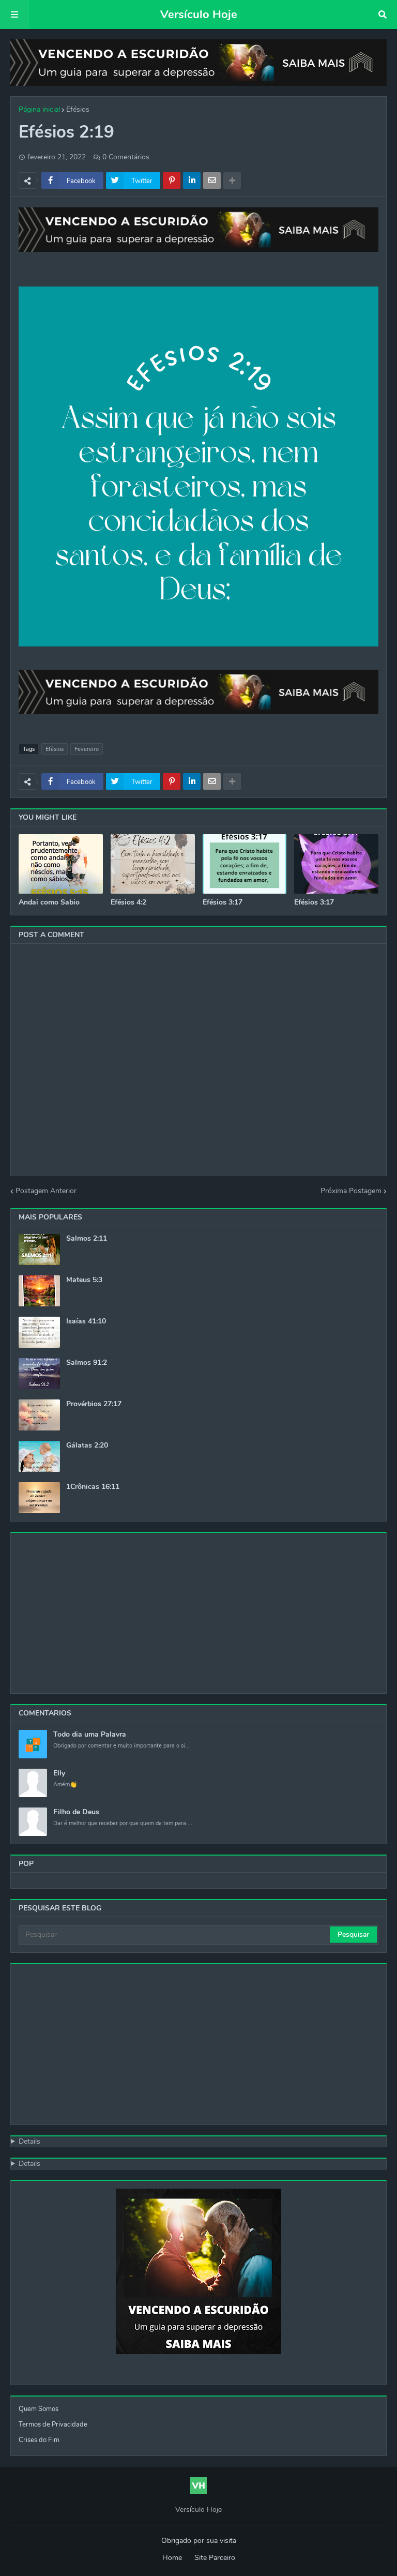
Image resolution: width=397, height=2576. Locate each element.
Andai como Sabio (49, 902)
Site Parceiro (215, 2558)
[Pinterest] (172, 180)
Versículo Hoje (199, 14)
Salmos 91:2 (87, 1363)
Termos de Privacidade (53, 2424)
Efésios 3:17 (223, 902)
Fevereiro (87, 749)
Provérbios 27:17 (94, 1404)
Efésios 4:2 (128, 902)
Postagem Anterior (46, 1191)
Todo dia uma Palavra (90, 1735)
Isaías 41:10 (86, 1321)
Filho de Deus (76, 1812)
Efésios (78, 109)
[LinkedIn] (192, 180)
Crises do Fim (39, 2440)
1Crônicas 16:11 (93, 1487)
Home (172, 2558)
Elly (59, 1773)
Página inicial (39, 109)
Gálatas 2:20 (87, 1445)
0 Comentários (126, 157)
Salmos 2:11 (87, 1239)
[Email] (212, 180)
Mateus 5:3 (84, 1280)
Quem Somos (39, 2409)
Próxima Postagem (351, 1191)
